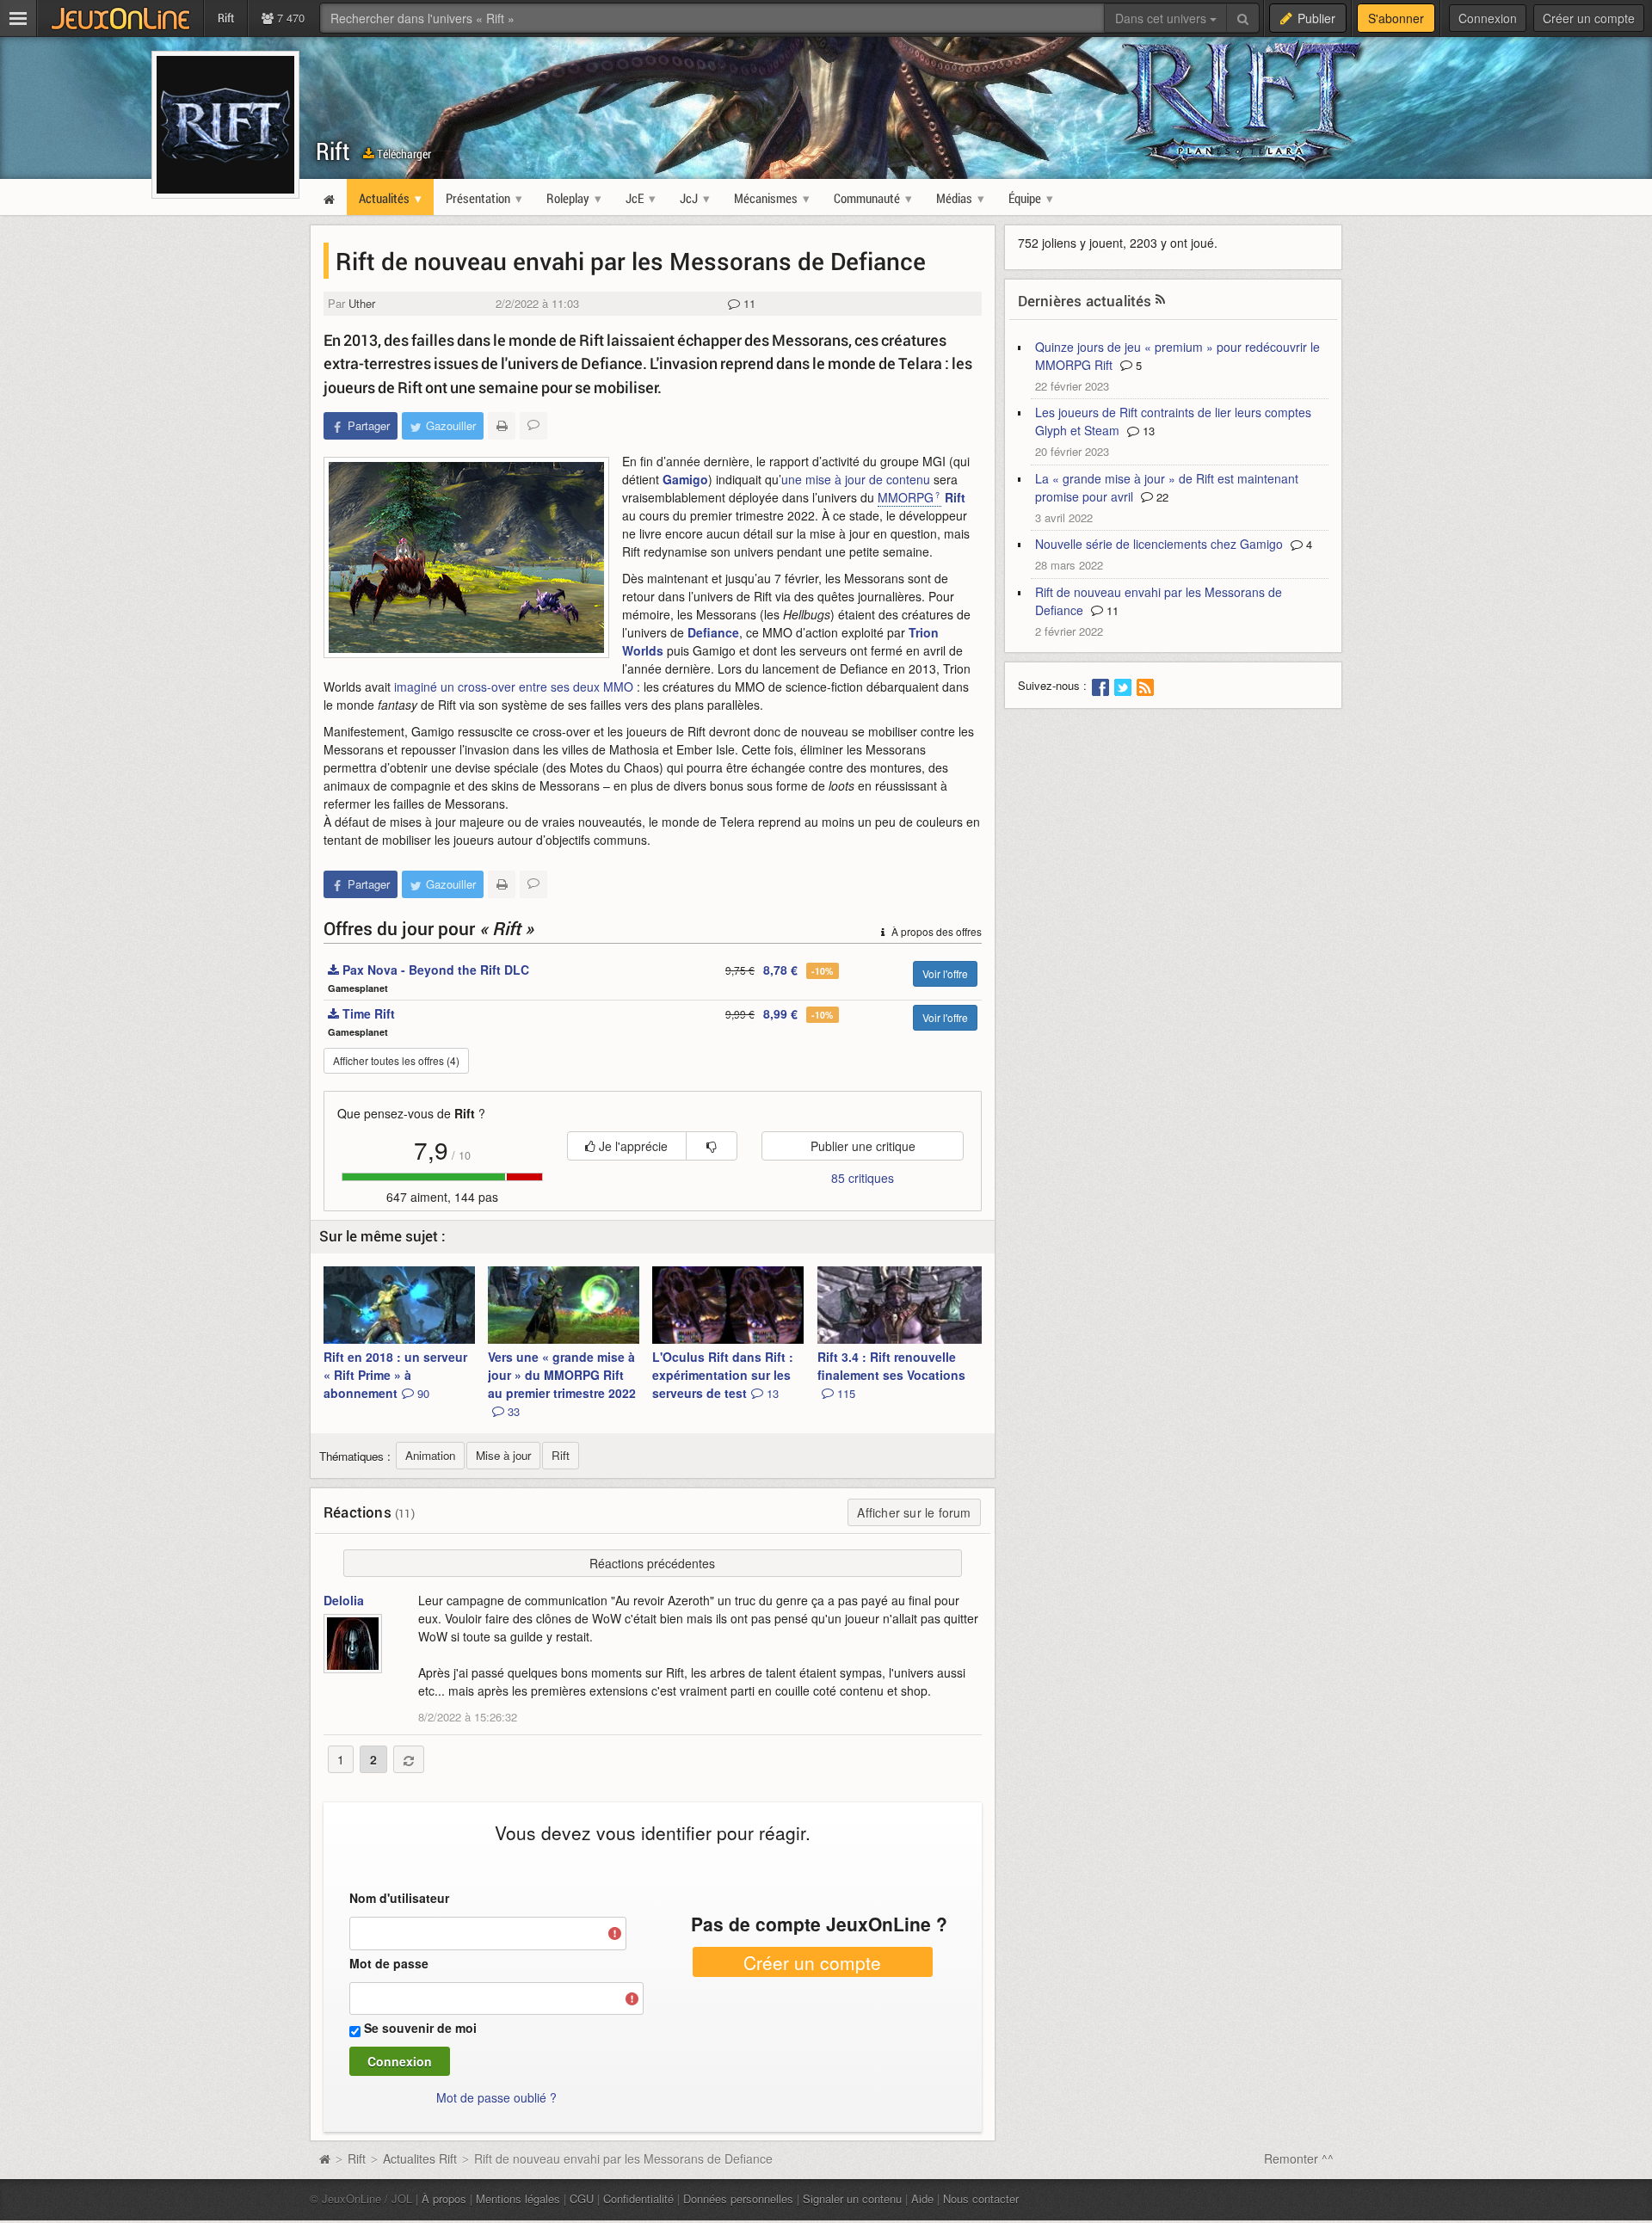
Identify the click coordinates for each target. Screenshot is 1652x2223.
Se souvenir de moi (420, 2028)
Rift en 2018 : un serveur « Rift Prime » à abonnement (395, 1375)
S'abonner (1396, 18)
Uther (362, 303)
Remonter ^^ (1299, 2158)
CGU (582, 2198)
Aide (922, 2198)
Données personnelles (738, 2198)
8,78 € (780, 970)
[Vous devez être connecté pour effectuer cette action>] (712, 1146)
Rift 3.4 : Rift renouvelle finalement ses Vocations (891, 1375)
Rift (333, 151)
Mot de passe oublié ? (496, 2097)
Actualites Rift (420, 2158)
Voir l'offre (945, 973)
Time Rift (367, 1013)
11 (748, 303)
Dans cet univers (1162, 18)
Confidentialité (638, 2198)
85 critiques (863, 1178)
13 (1147, 431)
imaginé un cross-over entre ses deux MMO (514, 687)
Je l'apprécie (632, 1146)
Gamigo (685, 479)
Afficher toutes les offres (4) (396, 1060)
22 (1161, 497)
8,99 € (780, 1013)
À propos (444, 2198)
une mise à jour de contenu (856, 479)
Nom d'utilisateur (399, 1898)
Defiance (713, 632)
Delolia (344, 1600)
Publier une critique (863, 1146)
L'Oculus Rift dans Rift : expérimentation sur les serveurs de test (723, 1375)
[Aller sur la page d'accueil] (324, 2158)
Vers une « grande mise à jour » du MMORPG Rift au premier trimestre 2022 (562, 1384)
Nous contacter (981, 2198)
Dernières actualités (1085, 301)
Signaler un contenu (852, 2198)
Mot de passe (389, 1963)
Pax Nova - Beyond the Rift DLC (434, 970)
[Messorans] (466, 557)
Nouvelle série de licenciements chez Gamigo (1159, 544)
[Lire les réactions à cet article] (533, 426)
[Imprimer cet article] (502, 426)
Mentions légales (518, 2198)
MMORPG (906, 497)
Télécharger (403, 154)
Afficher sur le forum (914, 1512)
